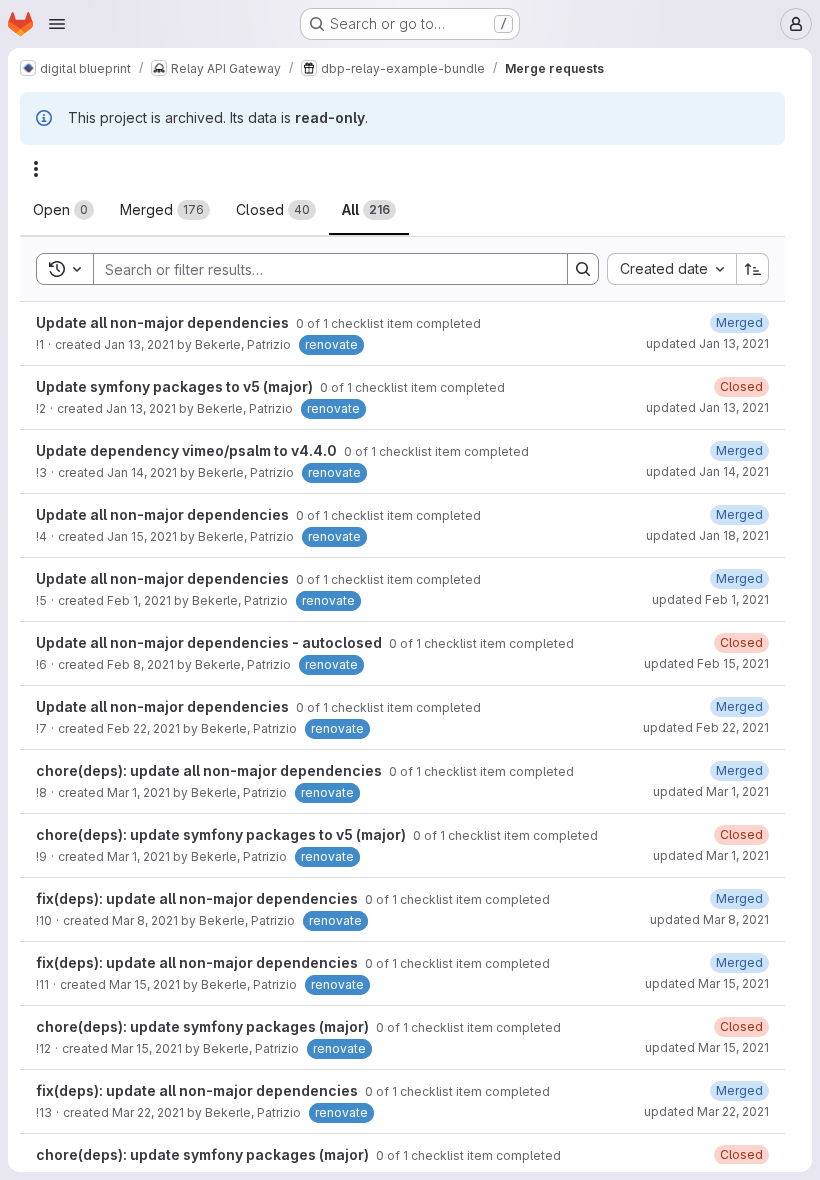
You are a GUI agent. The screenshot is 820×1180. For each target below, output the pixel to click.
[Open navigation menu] (57, 24)
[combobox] (671, 269)
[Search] (583, 269)
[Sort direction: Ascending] (753, 269)
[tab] (63, 210)
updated (707, 343)
